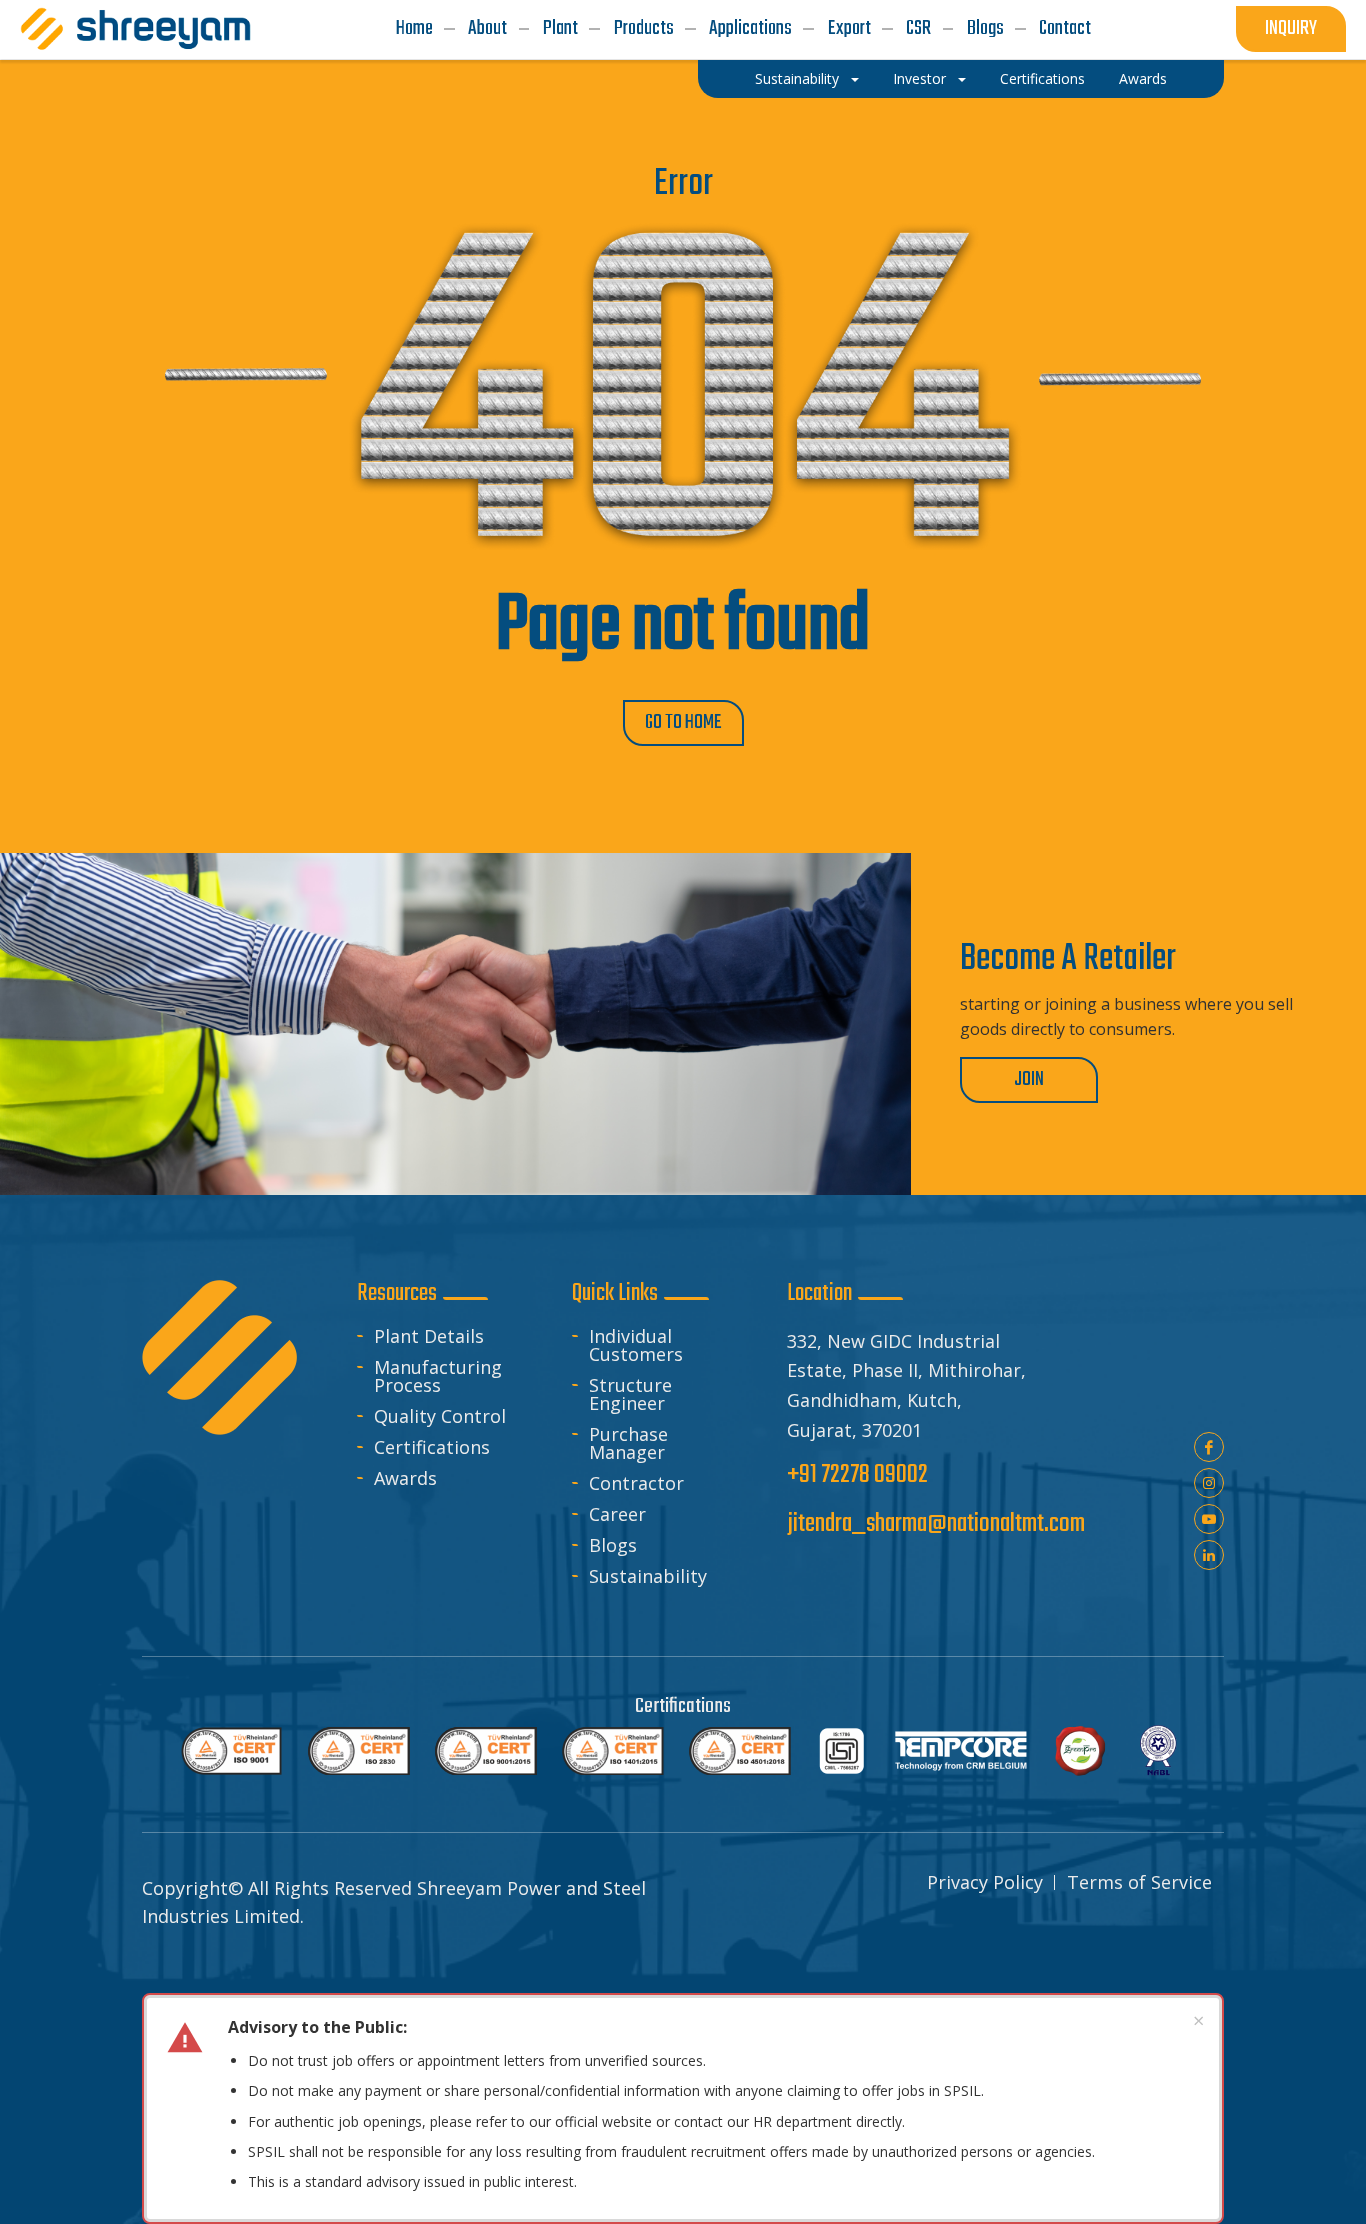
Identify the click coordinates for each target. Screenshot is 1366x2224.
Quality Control (440, 1416)
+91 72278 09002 (857, 1475)
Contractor (636, 1483)
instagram (1209, 1483)
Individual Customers (636, 1345)
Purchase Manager (628, 1443)
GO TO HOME (683, 722)
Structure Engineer (630, 1394)
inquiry (1291, 28)
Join (1029, 1079)
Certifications (432, 1447)
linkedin (1209, 1555)
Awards (405, 1478)
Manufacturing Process (438, 1376)
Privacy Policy (985, 1882)
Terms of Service (1139, 1882)
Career (617, 1514)
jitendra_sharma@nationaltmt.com (936, 1524)
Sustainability (648, 1576)
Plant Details (429, 1336)
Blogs (613, 1545)
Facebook (1209, 1447)
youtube (1209, 1519)
